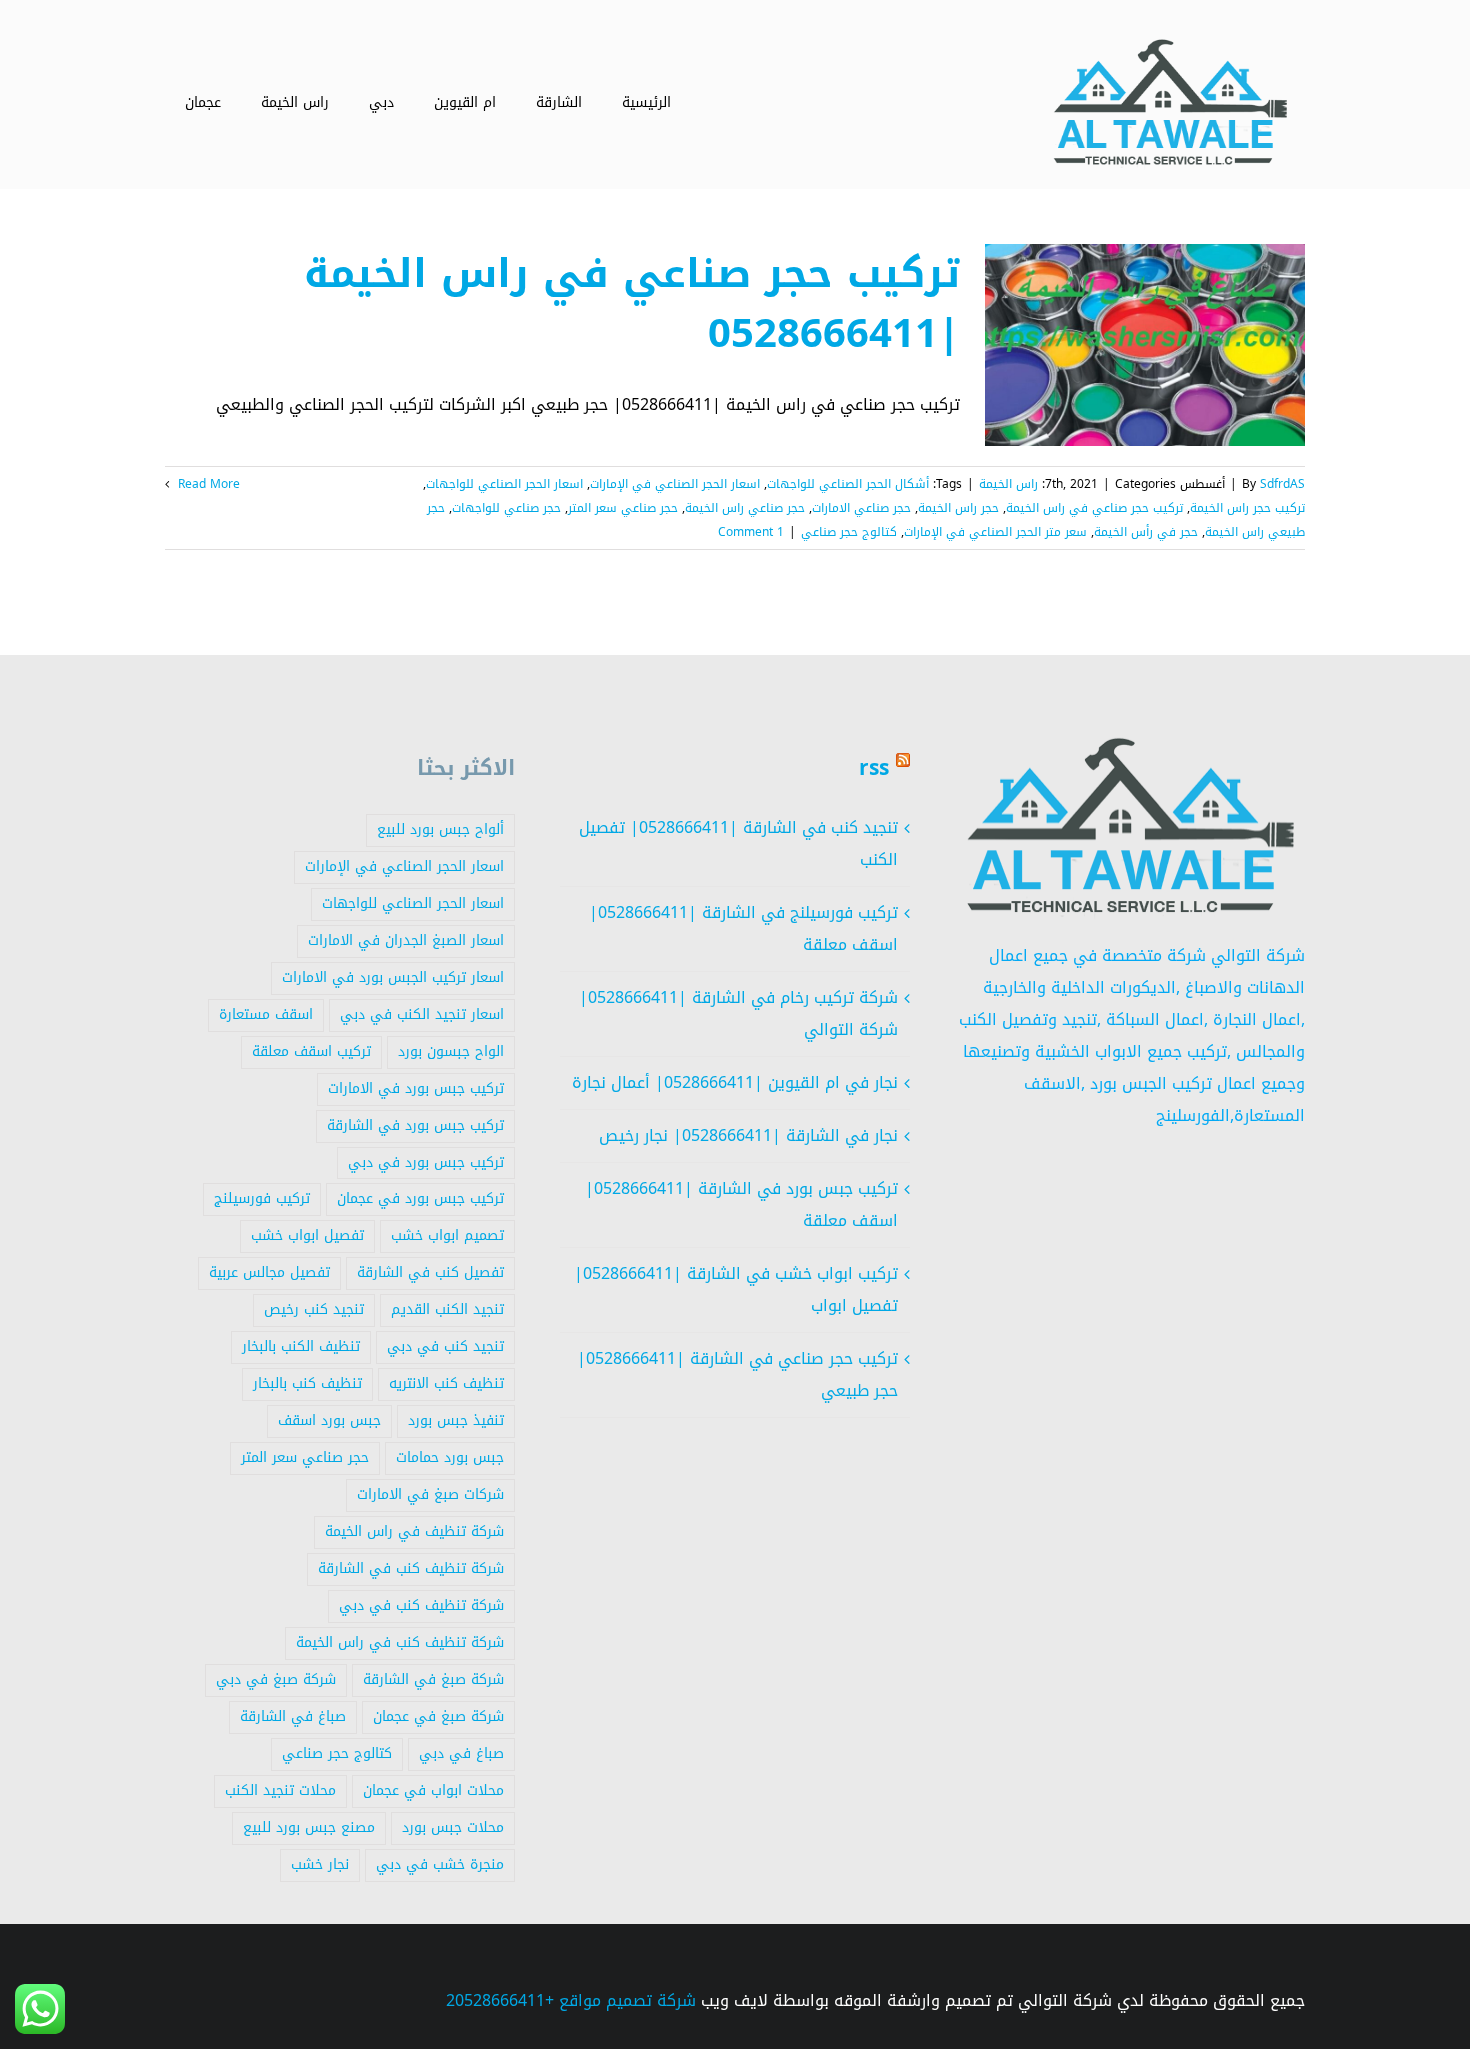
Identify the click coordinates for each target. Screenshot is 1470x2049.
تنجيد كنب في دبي (445, 1346)
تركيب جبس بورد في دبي (426, 1162)
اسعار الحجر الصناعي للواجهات (504, 484)
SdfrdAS (1282, 484)
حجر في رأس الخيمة (1146, 532)
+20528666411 (500, 2000)
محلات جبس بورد (453, 1827)
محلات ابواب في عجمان (433, 1790)
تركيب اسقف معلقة (311, 1051)
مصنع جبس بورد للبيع (309, 1827)
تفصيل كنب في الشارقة (430, 1272)
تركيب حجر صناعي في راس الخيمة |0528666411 (632, 304)
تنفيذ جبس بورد (456, 1420)
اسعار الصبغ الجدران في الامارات (406, 940)
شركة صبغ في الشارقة (433, 1679)
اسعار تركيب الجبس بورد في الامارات (393, 977)
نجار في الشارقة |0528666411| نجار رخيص (748, 1135)
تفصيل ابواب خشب (307, 1235)
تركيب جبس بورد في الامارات (416, 1088)
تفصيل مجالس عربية (269, 1272)
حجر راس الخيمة (958, 508)
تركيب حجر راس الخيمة (1247, 508)
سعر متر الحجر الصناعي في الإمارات (995, 532)
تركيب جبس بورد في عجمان (420, 1198)
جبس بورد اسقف (329, 1420)
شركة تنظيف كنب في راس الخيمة (400, 1642)
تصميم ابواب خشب (447, 1235)
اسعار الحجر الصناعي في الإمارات (675, 484)
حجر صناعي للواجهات (506, 508)
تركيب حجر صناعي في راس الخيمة (1094, 508)
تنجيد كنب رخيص (314, 1309)
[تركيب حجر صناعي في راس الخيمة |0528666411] (1145, 345)
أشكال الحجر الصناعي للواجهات (848, 484)
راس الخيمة (1008, 484)
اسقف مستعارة (266, 1014)
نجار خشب (320, 1864)
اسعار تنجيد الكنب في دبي (422, 1014)
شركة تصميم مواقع (627, 2000)
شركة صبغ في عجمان (438, 1716)
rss (874, 768)
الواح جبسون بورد (451, 1051)
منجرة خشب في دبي (440, 1864)
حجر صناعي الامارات (861, 508)
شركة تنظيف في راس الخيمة (414, 1531)
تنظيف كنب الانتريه (446, 1383)
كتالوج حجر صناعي (849, 532)
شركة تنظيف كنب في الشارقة (411, 1568)
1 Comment (751, 532)
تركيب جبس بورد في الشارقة (415, 1125)
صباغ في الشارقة (293, 1716)
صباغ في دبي (461, 1753)
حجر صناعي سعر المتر (623, 508)
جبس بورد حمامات (450, 1457)
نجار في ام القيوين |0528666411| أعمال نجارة (735, 1082)
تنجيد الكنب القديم (447, 1309)
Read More (207, 484)
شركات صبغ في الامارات (430, 1494)
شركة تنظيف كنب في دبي (421, 1605)
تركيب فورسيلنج (262, 1198)
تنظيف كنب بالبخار (307, 1383)
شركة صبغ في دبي (276, 1679)
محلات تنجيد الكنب (280, 1790)
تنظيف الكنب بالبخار (301, 1346)
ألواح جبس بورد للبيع (440, 829)
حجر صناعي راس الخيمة (745, 508)
